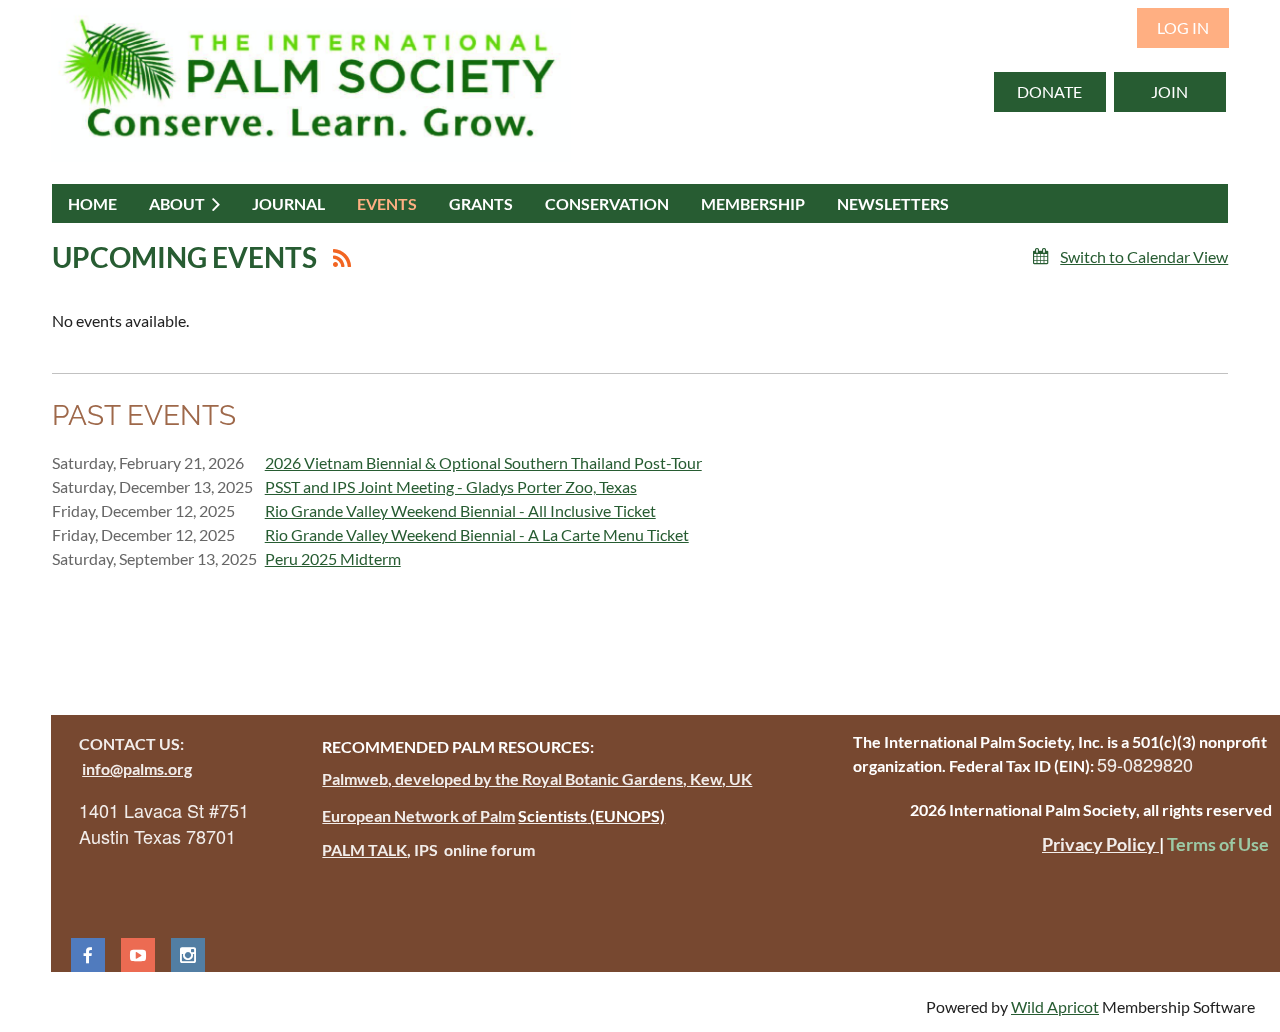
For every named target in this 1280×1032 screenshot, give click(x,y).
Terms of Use (1218, 844)
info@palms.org (137, 768)
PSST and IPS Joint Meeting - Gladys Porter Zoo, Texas (451, 486)
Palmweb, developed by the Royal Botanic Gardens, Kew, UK (537, 778)
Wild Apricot (1055, 1006)
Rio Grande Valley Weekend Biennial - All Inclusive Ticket (460, 510)
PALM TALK (364, 849)
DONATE (1049, 91)
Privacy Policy (1100, 844)
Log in (1183, 27)
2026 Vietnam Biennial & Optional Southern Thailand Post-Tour (483, 462)
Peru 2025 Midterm (333, 558)
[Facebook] (88, 955)
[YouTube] (138, 955)
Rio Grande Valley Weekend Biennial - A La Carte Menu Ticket (477, 534)
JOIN (1169, 91)
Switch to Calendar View (1144, 256)
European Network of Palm (418, 815)
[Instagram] (188, 955)
